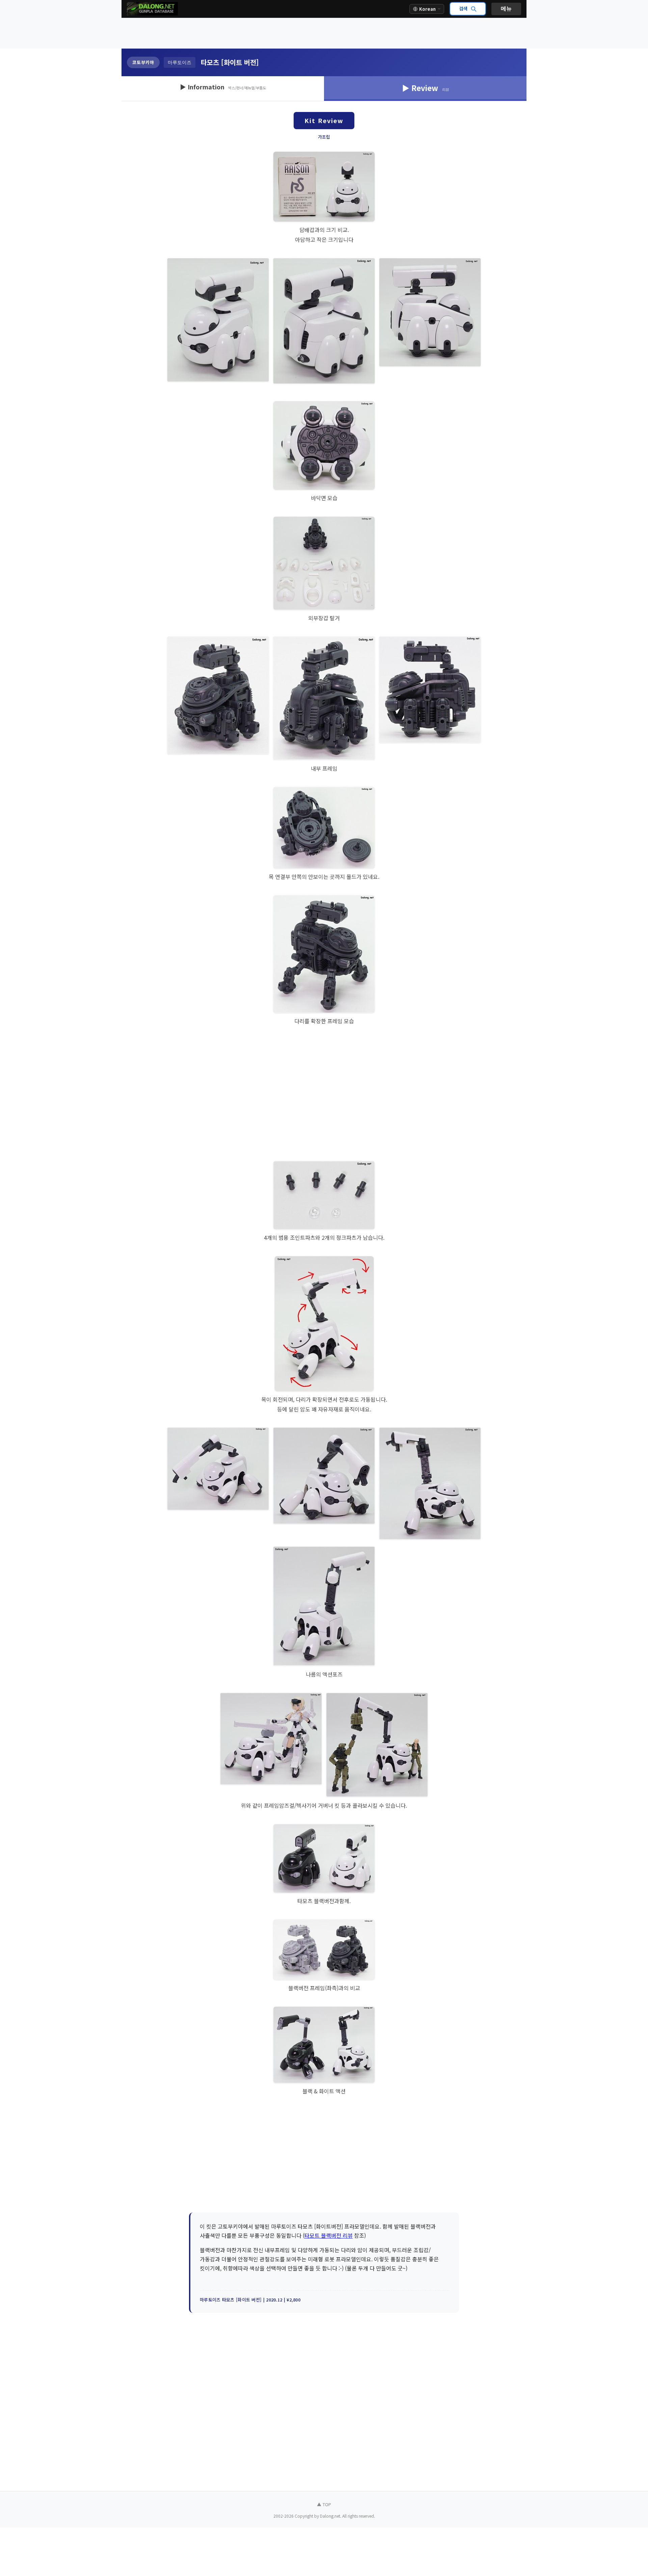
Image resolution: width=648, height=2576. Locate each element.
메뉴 (506, 9)
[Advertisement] (324, 33)
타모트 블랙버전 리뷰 (329, 2235)
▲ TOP (324, 2504)
